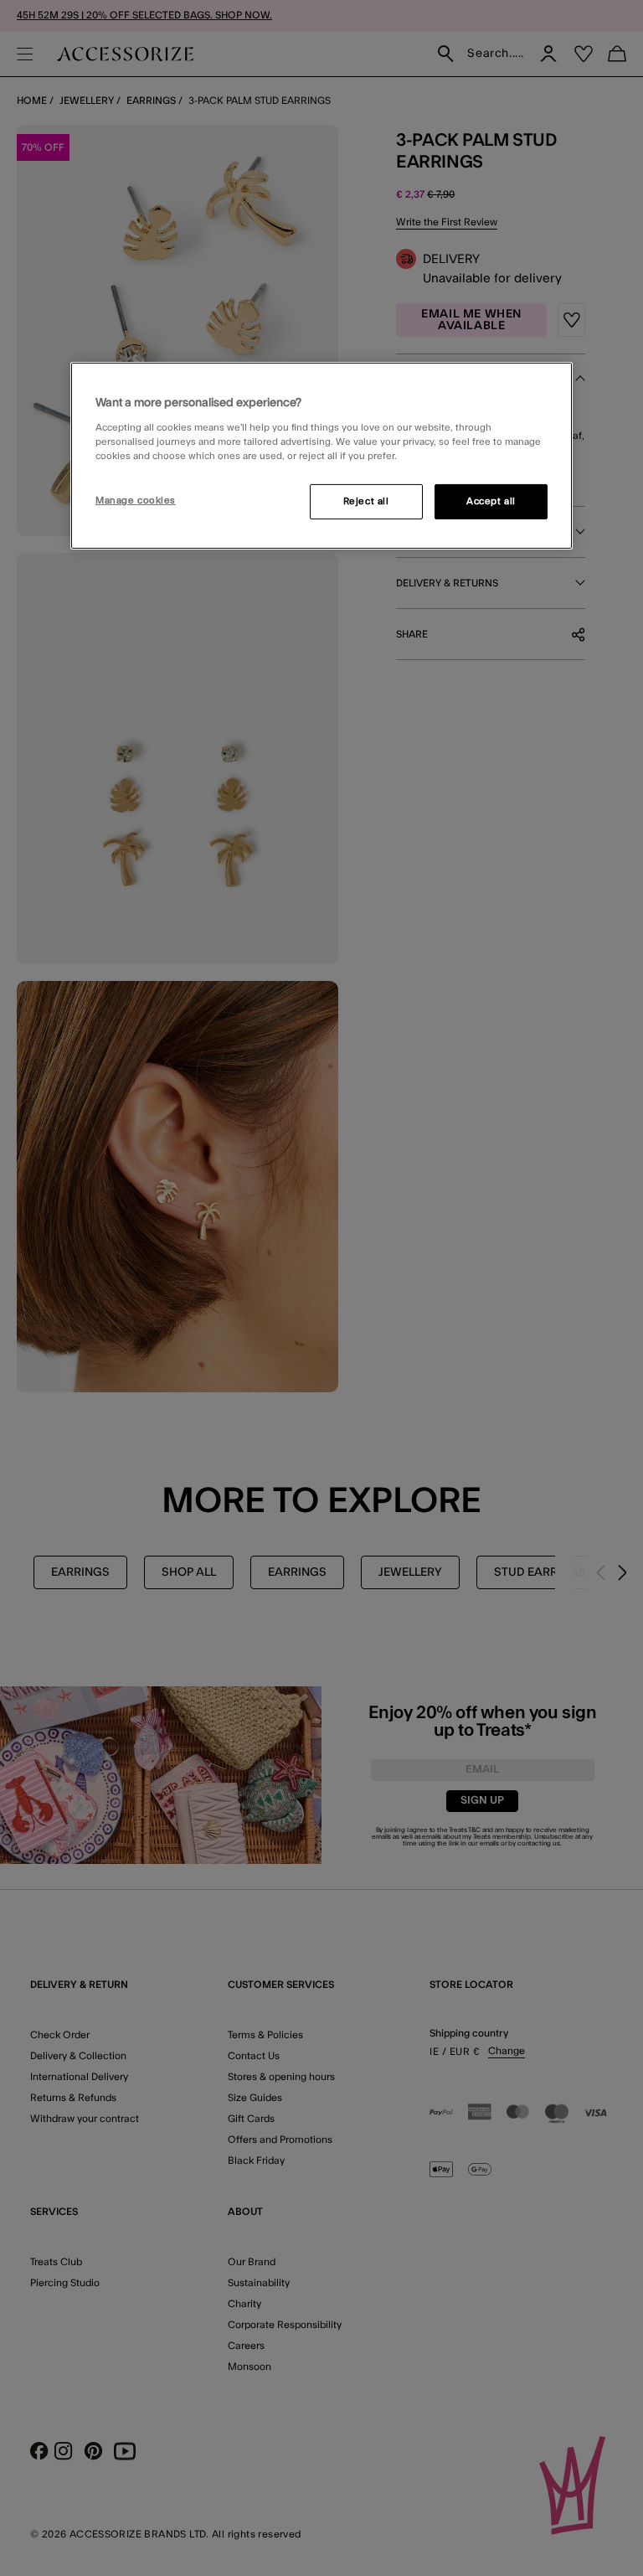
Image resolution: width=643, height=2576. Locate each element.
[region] (321, 456)
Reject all (366, 501)
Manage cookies (136, 501)
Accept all (491, 501)
